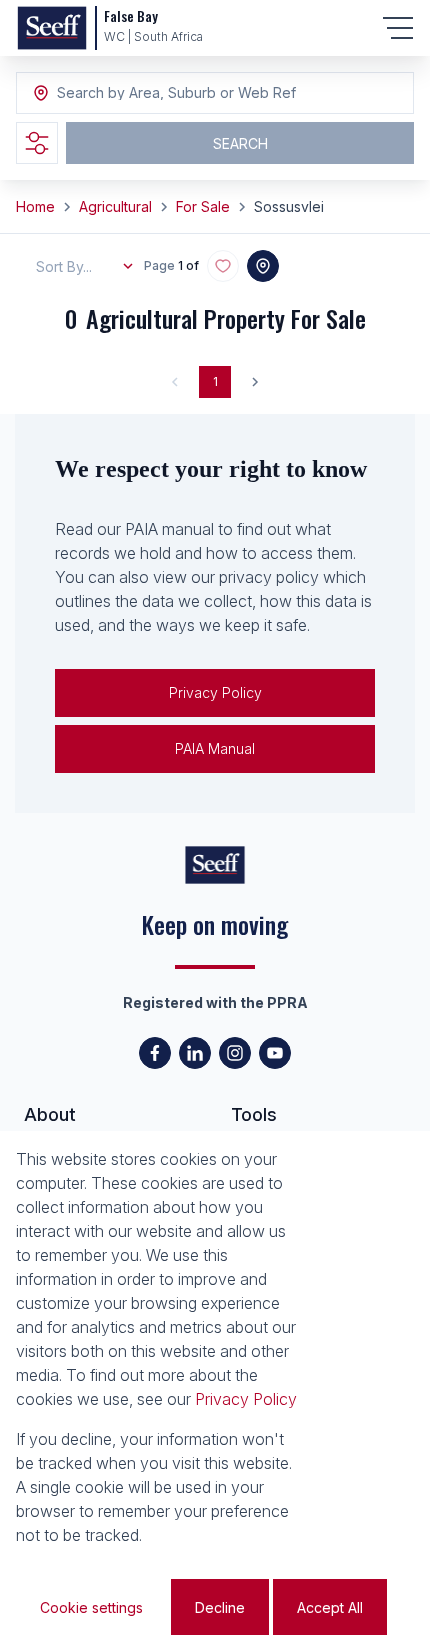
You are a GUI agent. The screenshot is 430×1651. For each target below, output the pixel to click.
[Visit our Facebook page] (155, 1053)
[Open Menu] (398, 28)
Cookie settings (91, 1607)
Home (35, 206)
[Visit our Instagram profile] (235, 1053)
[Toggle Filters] (37, 143)
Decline (220, 1607)
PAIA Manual (215, 748)
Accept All (330, 1607)
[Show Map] (263, 266)
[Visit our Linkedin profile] (195, 1053)
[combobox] (166, 93)
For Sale (203, 206)
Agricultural (115, 206)
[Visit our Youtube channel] (275, 1053)
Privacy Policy (215, 692)
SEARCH (240, 143)
